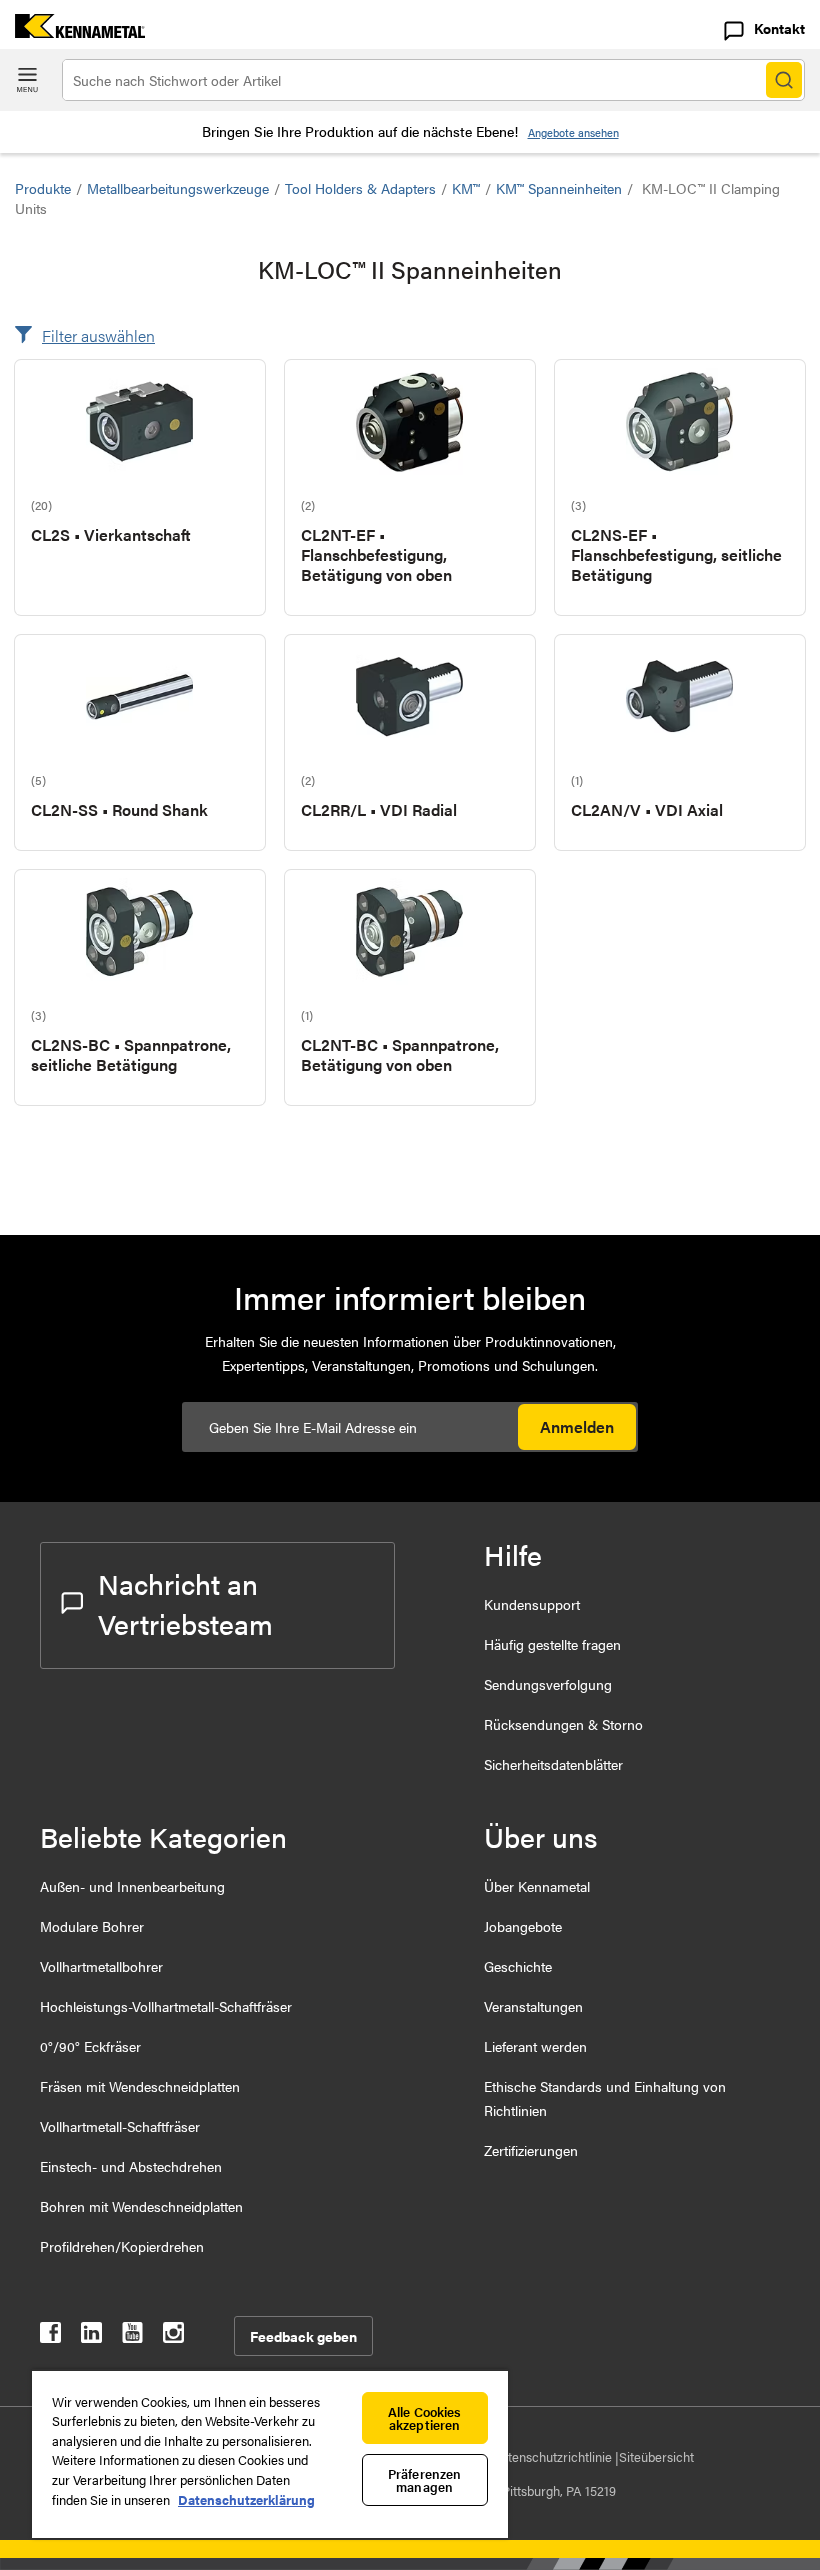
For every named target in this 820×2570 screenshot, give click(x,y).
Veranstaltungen (533, 2006)
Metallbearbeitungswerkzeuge (178, 188)
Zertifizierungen (531, 2150)
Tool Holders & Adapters (360, 188)
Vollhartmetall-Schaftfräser (120, 2126)
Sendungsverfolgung (548, 1684)
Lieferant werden (535, 2046)
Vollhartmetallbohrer (101, 1966)
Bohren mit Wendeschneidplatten (141, 2206)
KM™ (466, 188)
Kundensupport (532, 1604)
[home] (72, 31)
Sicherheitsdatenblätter (553, 1764)
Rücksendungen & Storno (563, 1724)
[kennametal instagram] (173, 2336)
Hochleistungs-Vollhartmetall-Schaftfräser (166, 2006)
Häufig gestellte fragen (552, 1644)
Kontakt (779, 28)
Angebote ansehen (573, 132)
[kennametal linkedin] (91, 2336)
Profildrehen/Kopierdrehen (122, 2246)
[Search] (784, 80)
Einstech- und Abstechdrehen (131, 2166)
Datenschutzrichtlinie (553, 2456)
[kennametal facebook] (50, 2336)
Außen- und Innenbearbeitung (132, 1886)
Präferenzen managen (424, 2480)
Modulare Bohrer (92, 1926)
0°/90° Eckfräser (90, 2046)
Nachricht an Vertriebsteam (185, 1603)
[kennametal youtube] (132, 2336)
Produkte (43, 188)
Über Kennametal (537, 1886)
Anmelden (577, 1426)
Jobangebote (523, 1926)
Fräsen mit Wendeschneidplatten (140, 2086)
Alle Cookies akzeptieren (425, 2418)
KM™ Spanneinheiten (559, 188)
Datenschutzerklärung (246, 2499)
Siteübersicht (656, 2456)
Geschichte (518, 1966)
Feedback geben (303, 2336)
